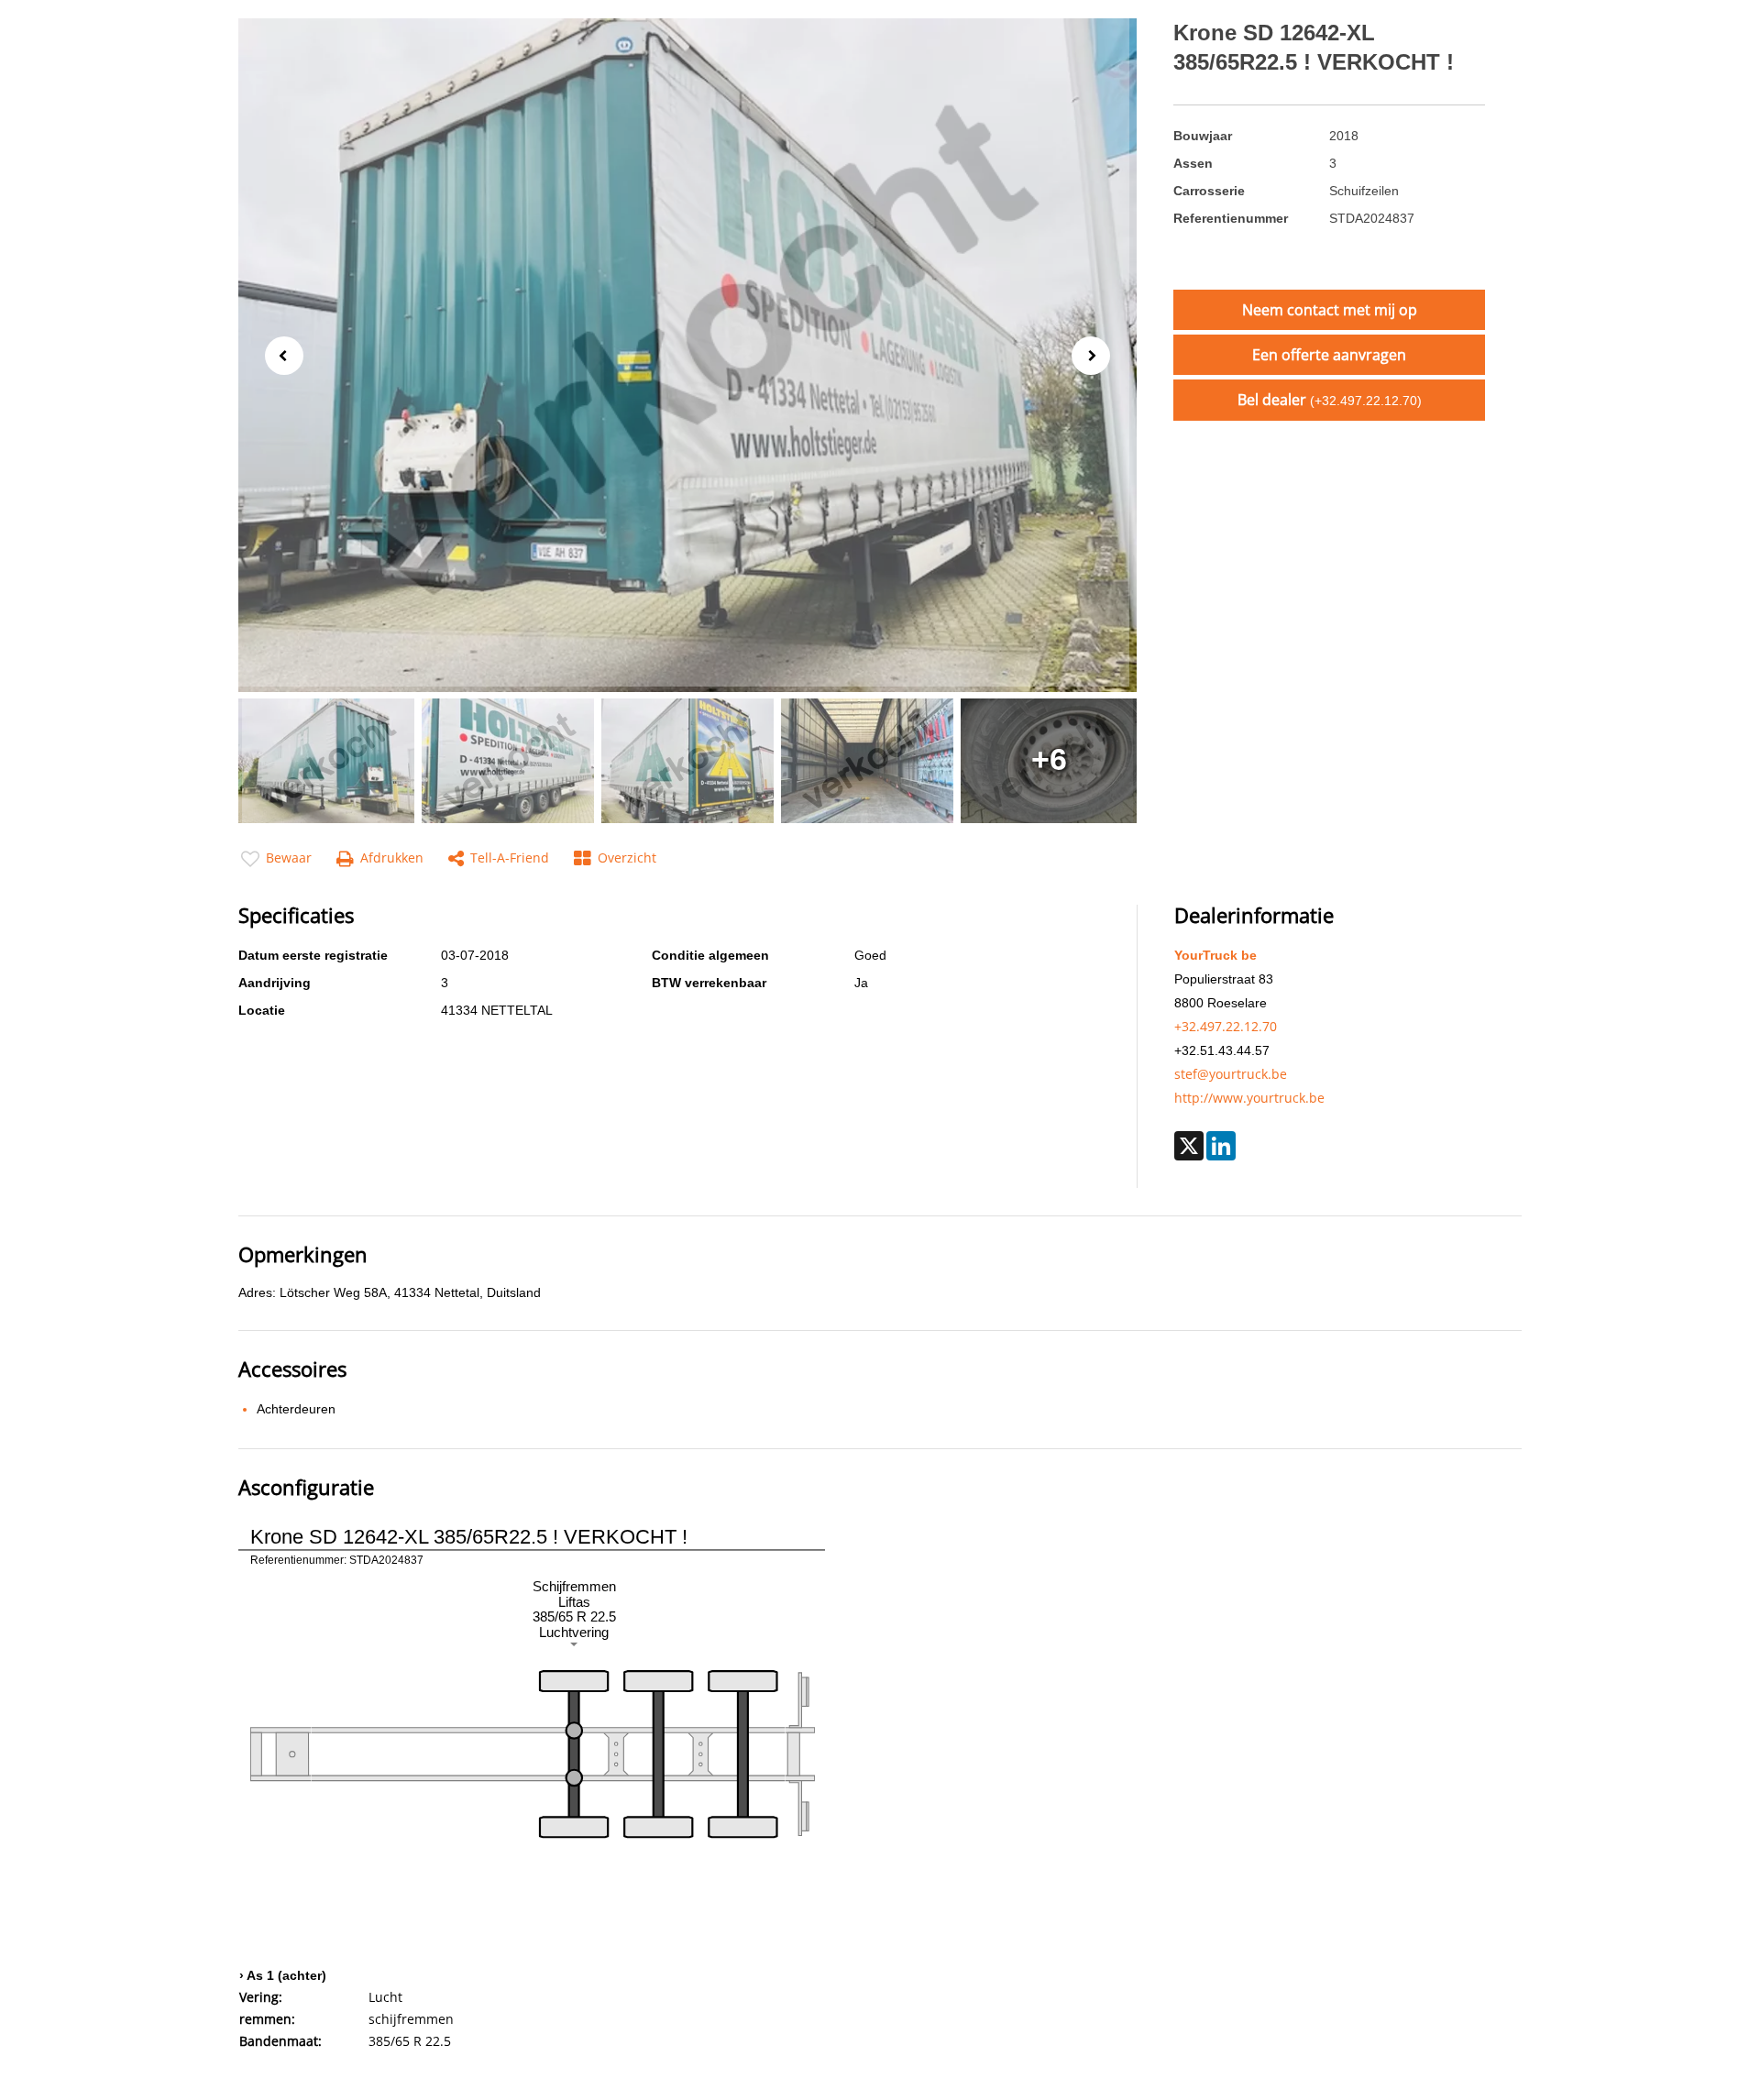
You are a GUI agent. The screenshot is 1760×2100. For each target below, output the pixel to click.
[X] (1189, 1146)
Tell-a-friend (510, 858)
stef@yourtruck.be (1231, 1074)
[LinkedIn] (1221, 1146)
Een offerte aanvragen (1329, 355)
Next (1096, 357)
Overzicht (627, 858)
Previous (279, 354)
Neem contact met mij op (1330, 310)
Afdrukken (392, 858)
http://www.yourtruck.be (1249, 1098)
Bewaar (289, 858)
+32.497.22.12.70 (1226, 1026)
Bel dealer (1330, 400)
